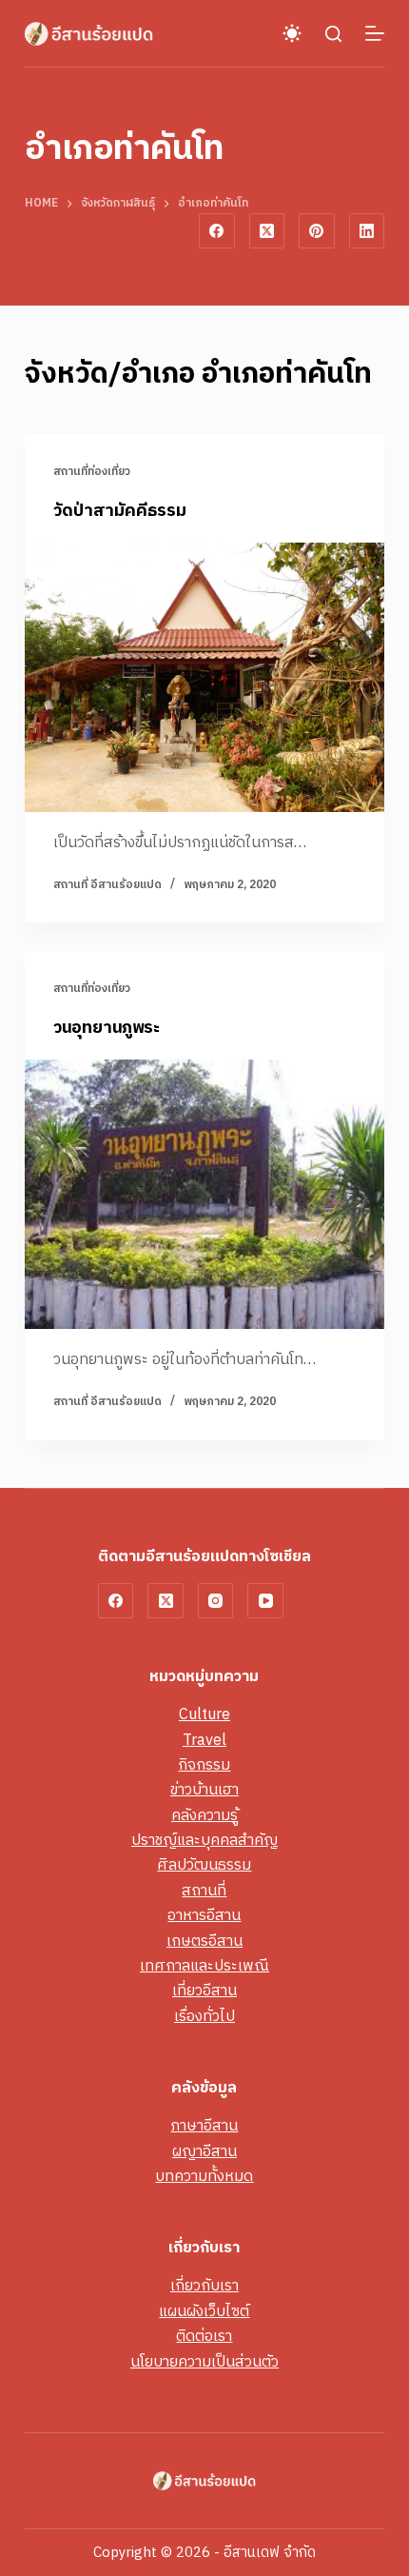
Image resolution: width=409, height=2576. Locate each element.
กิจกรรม (204, 1765)
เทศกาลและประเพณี (204, 1966)
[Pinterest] (317, 231)
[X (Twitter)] (267, 231)
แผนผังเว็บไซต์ (204, 2312)
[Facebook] (217, 231)
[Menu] (375, 33)
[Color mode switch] (292, 33)
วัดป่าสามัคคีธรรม (120, 511)
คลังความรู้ (204, 1816)
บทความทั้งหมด (204, 2177)
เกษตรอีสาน (204, 1942)
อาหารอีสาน (204, 1916)
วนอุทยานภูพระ (107, 1028)
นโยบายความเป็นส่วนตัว (204, 2362)
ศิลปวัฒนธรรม (204, 1865)
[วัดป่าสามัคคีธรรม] (204, 678)
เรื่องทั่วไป (204, 2017)
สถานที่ (204, 1891)
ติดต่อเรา (204, 2337)
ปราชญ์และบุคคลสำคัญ (204, 1841)
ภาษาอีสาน (204, 2126)
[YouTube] (265, 1601)
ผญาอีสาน (204, 2152)
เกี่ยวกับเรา (204, 2286)
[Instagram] (216, 1601)
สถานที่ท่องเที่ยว (92, 472)
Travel (204, 1741)
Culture (204, 1715)
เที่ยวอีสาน (204, 1991)
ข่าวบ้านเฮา (204, 1790)
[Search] (333, 34)
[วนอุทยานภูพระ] (204, 1195)
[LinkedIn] (367, 231)
